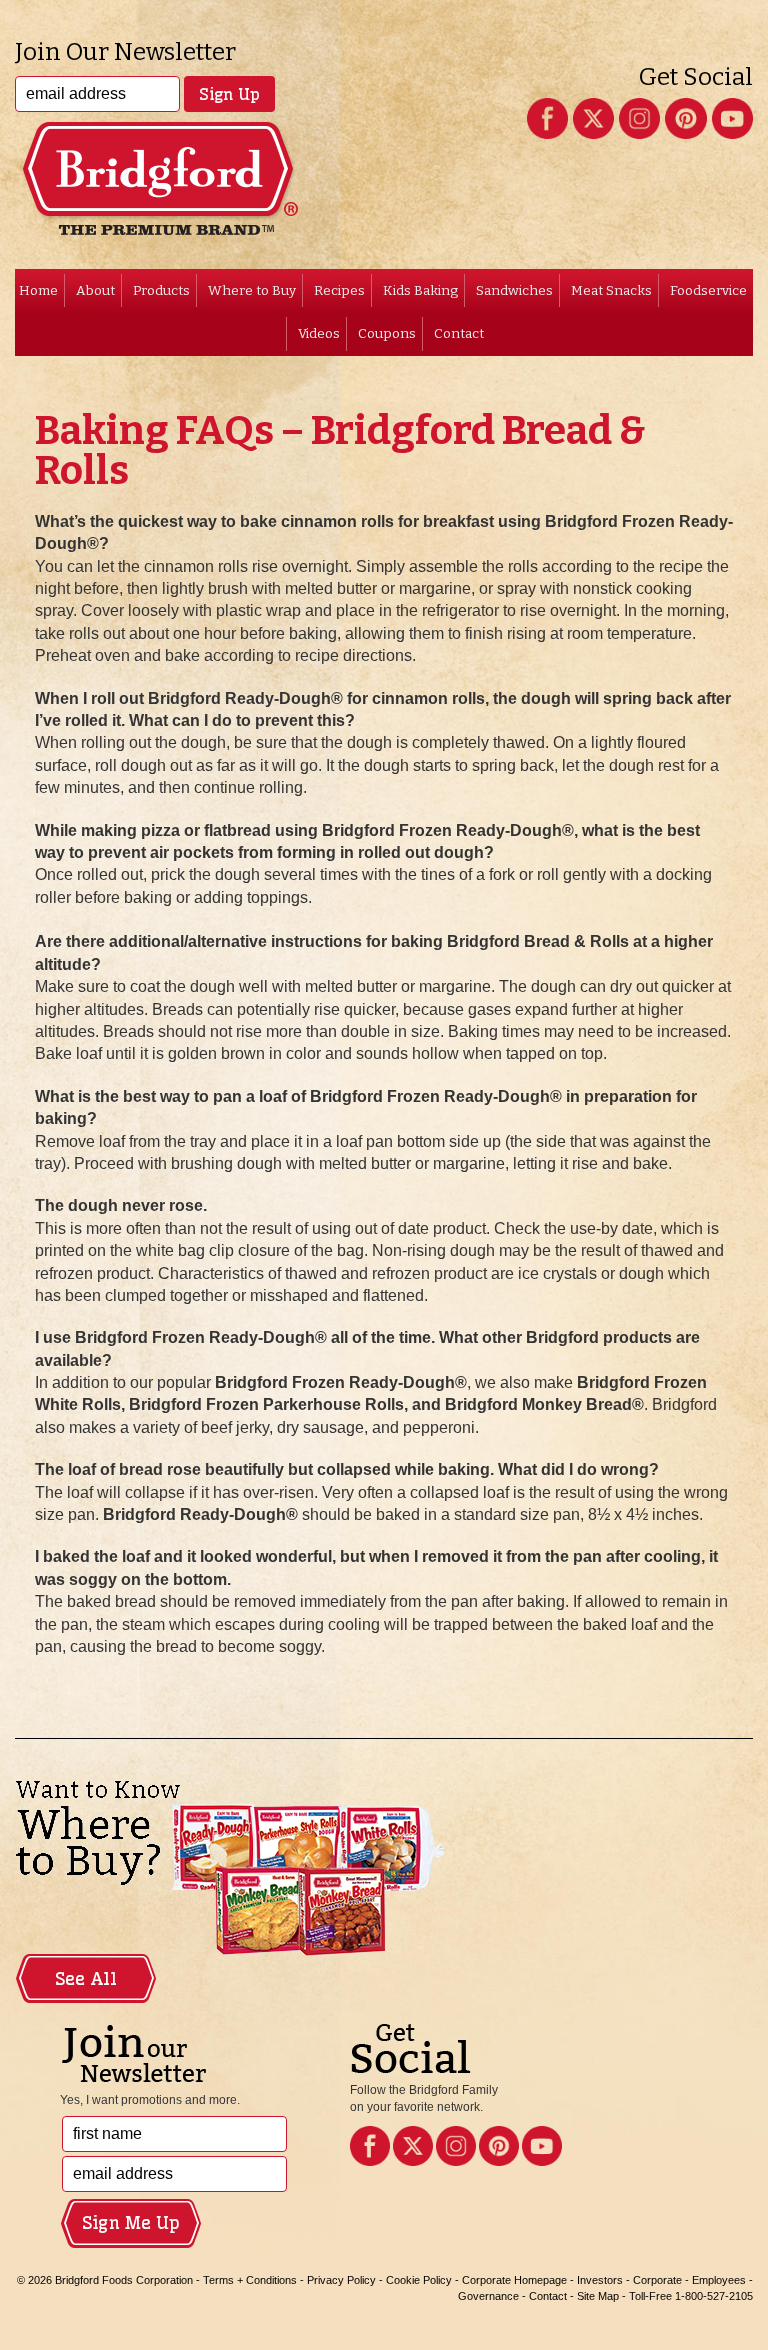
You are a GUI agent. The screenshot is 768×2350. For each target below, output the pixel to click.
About (95, 290)
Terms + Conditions (250, 2280)
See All (86, 1979)
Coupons (387, 333)
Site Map (598, 2296)
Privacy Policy (341, 2280)
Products (161, 290)
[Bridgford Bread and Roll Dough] (383, 144)
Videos (319, 333)
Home (38, 290)
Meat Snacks (611, 290)
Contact (459, 333)
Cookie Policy (419, 2280)
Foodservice (708, 290)
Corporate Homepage (514, 2280)
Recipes (339, 290)
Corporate (657, 2280)
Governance (488, 2296)
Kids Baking (420, 290)
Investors (600, 2280)
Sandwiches (514, 290)
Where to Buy (252, 290)
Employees (719, 2280)
